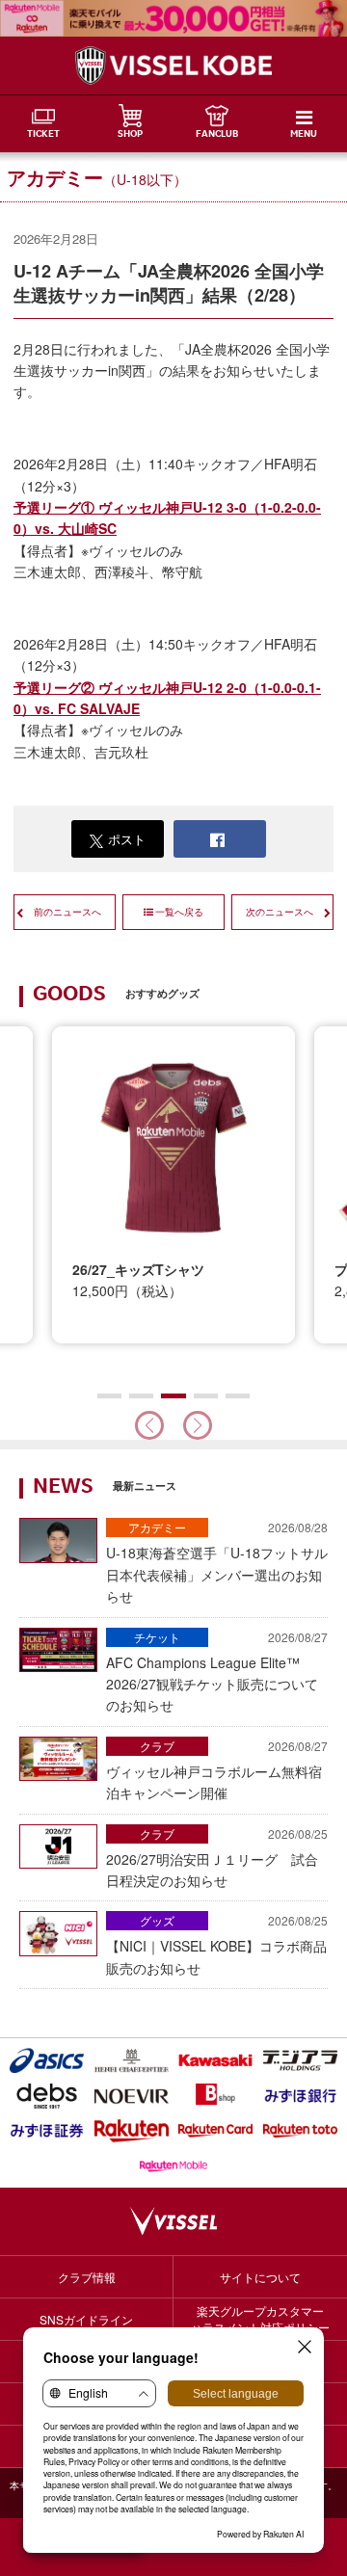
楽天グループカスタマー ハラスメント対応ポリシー (260, 2319)
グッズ (157, 1920)
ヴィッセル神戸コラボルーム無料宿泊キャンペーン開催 (217, 1770)
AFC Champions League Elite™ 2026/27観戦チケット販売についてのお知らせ (217, 1672)
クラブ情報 (87, 2277)
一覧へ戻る (179, 912)
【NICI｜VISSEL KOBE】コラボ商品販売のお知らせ (217, 1944)
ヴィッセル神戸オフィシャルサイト (173, 66)
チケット (157, 1637)
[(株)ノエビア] (132, 2095)
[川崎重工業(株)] (216, 2060)
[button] (198, 1425)
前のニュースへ (67, 912)
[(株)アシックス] (47, 2060)
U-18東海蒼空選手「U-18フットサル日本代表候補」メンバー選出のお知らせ (217, 1562)
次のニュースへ (280, 912)
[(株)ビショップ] (216, 2095)
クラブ (157, 1746)
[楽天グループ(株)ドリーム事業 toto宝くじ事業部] (301, 2131)
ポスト (127, 839)
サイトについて (260, 2277)
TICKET (43, 135)
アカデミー (157, 1527)
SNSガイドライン (86, 2319)
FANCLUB (217, 135)
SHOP (130, 135)
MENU (304, 135)
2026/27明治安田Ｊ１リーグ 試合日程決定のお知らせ (217, 1858)
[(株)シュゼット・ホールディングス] (132, 2060)
